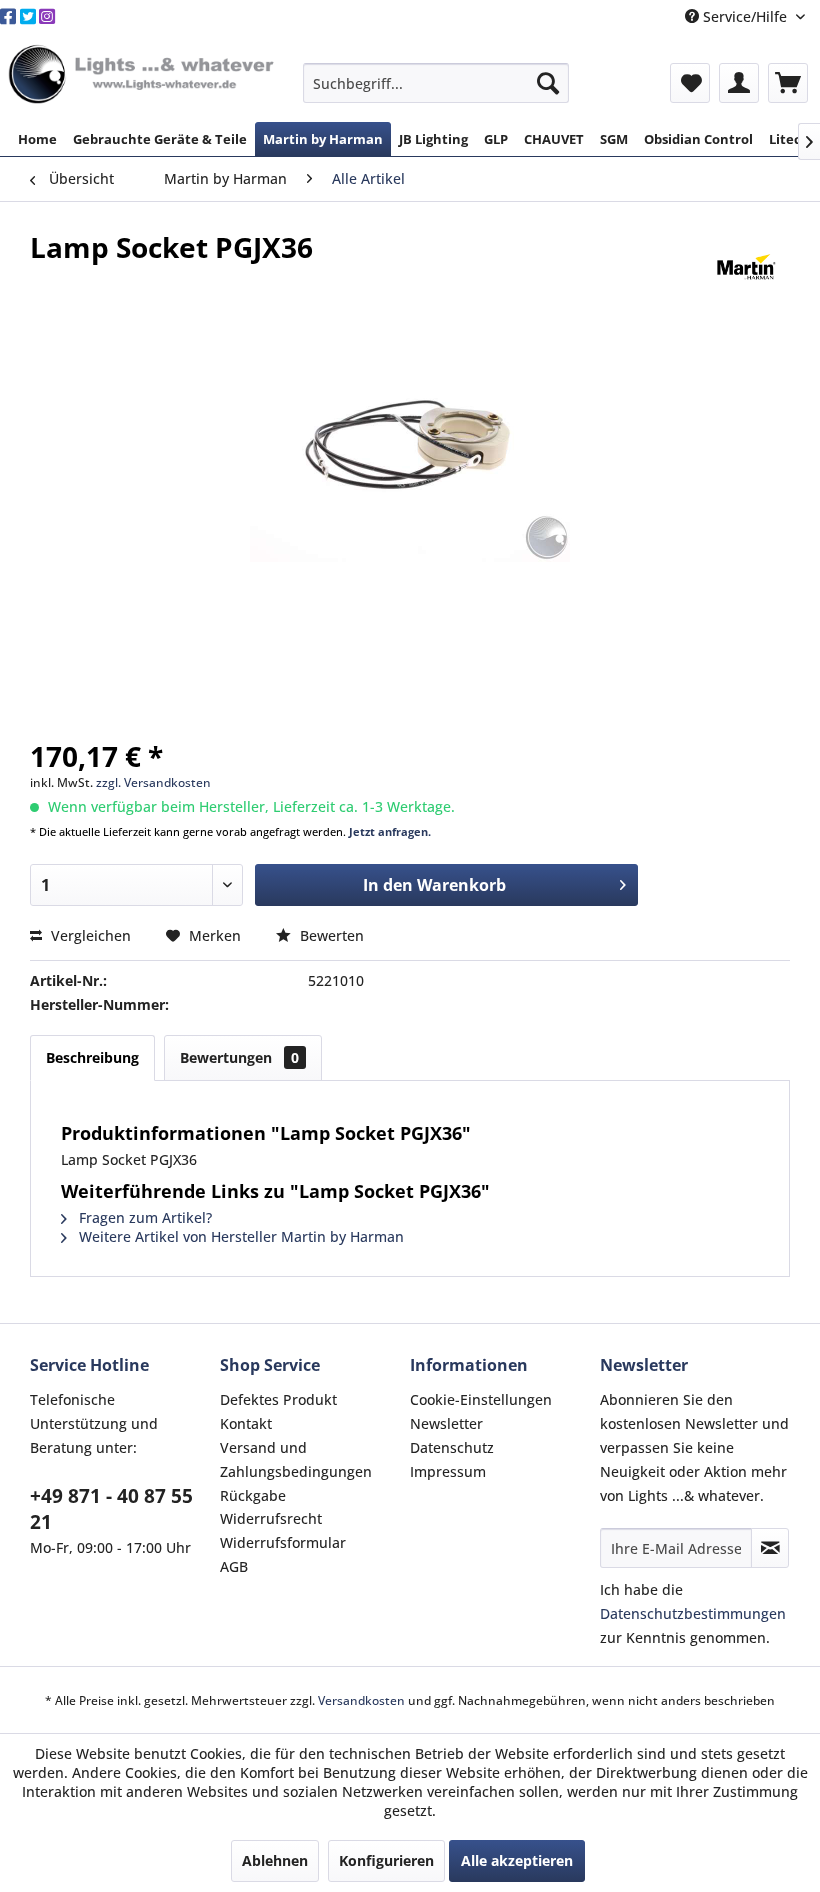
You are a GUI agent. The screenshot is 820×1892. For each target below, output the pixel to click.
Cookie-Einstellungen (481, 1399)
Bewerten (330, 935)
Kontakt (246, 1423)
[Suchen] (548, 83)
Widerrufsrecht (271, 1518)
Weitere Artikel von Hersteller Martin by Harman (239, 1236)
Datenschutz (452, 1447)
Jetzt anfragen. (390, 831)
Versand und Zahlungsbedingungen (296, 1459)
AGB (234, 1566)
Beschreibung (92, 1057)
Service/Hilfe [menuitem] (745, 16)
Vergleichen (89, 935)
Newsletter (446, 1423)
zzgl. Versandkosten (153, 782)
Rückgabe (253, 1495)
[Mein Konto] (739, 83)
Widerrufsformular (283, 1542)
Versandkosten (361, 1700)
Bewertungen (239, 1057)
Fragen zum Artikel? (143, 1217)
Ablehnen (275, 1860)
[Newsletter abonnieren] (770, 1548)
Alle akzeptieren (517, 1860)
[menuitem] (436, 83)
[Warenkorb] (788, 83)
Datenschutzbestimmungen (693, 1613)
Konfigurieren (386, 1860)
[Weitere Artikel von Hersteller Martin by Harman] (746, 267)
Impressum (448, 1471)
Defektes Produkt (278, 1399)
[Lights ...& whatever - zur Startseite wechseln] (143, 75)
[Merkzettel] (690, 83)
